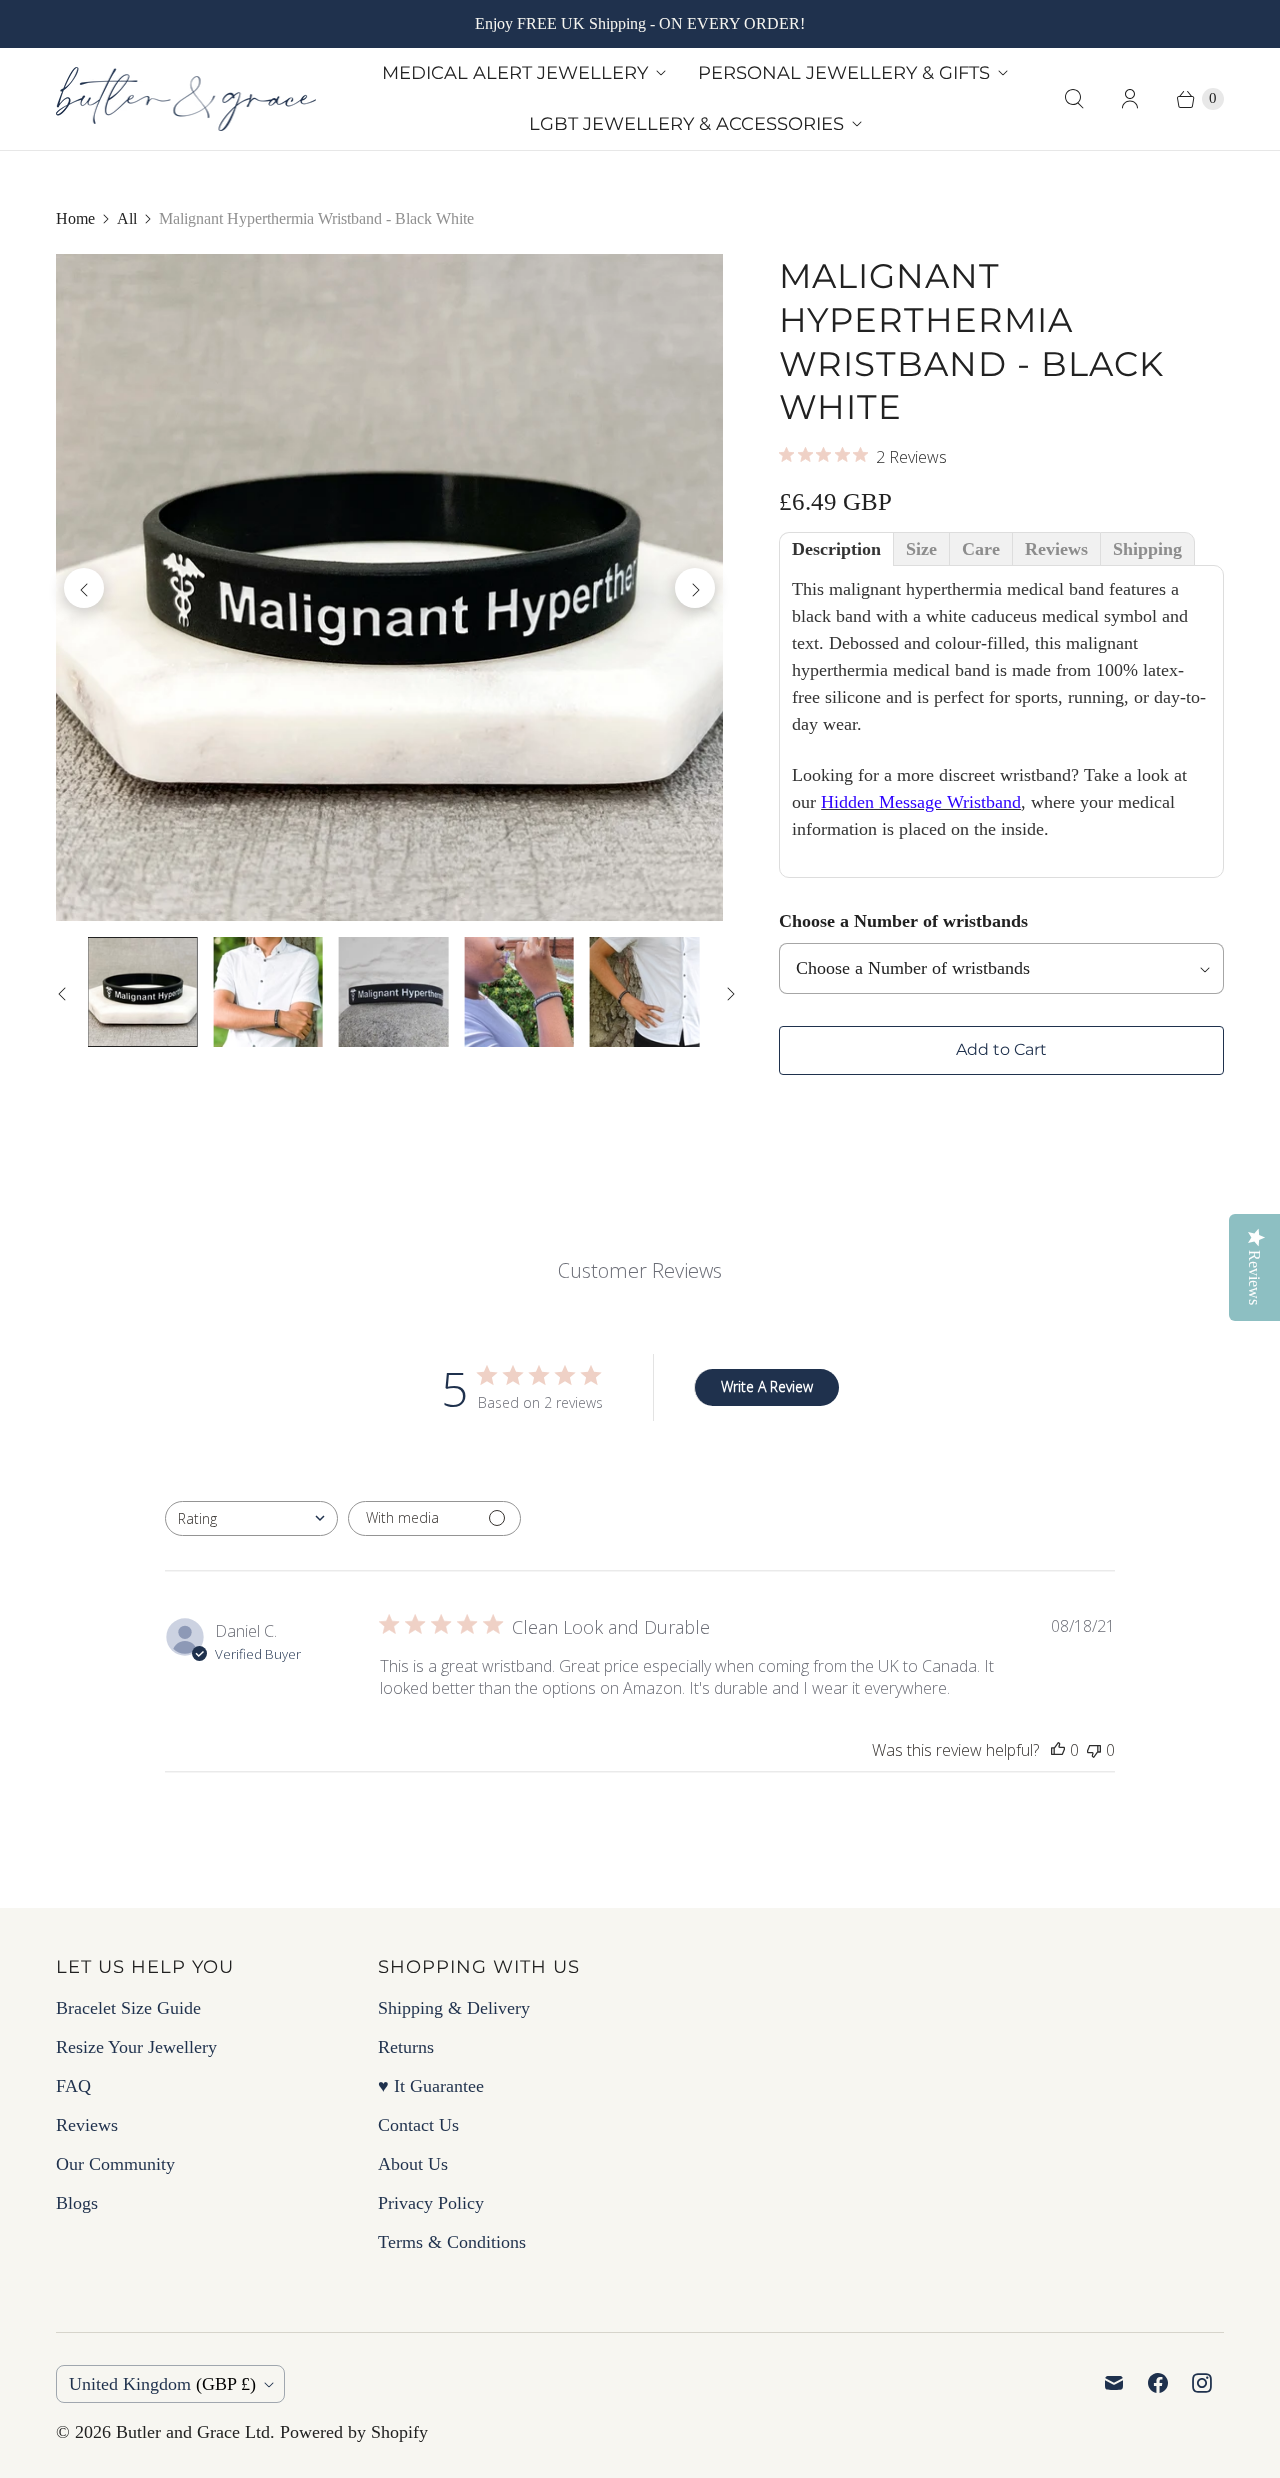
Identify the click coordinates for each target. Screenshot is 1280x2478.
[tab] (836, 549)
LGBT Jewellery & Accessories (686, 124)
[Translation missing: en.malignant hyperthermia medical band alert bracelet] (393, 991)
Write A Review (767, 1386)
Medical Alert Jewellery (515, 73)
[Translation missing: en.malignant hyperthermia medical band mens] (644, 991)
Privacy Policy (431, 2203)
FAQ (73, 2086)
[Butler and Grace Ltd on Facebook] (1158, 2383)
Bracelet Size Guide (128, 2008)
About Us (413, 2164)
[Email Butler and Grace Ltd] (1114, 2383)
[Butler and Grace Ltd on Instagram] (1202, 2383)
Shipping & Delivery (454, 2008)
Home (75, 218)
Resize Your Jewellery (136, 2047)
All (127, 218)
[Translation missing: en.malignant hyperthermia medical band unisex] (142, 991)
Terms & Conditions (452, 2242)
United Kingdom (162, 2384)
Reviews (87, 2125)
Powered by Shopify (354, 2432)
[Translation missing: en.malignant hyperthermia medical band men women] (518, 991)
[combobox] (251, 1518)
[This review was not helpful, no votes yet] (1094, 1750)
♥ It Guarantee (431, 2086)
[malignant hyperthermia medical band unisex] (389, 587)
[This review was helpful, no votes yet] (1058, 1750)
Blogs (77, 2203)
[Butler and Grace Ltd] (186, 99)
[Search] (1074, 99)
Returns (406, 2047)
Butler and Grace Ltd (193, 2432)
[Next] (695, 588)
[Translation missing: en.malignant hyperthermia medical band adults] (267, 991)
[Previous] (84, 588)
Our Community (115, 2164)
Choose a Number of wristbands (903, 921)
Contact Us (418, 2125)
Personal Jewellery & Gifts (844, 73)
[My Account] (1130, 99)
